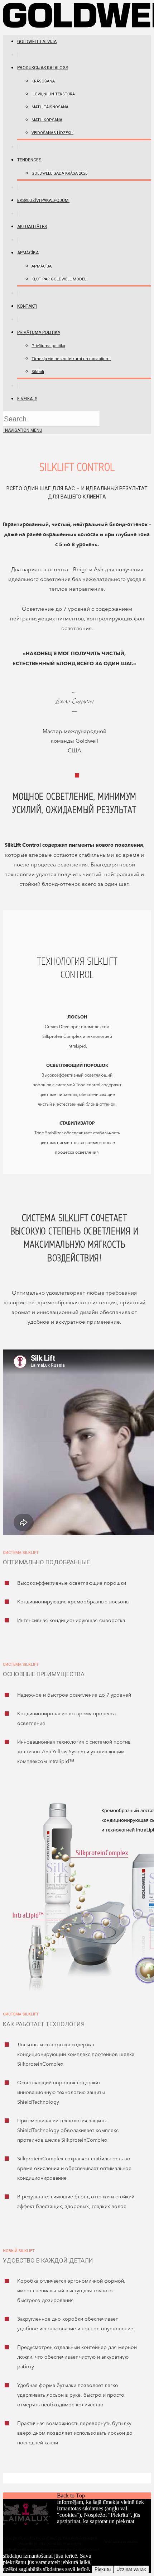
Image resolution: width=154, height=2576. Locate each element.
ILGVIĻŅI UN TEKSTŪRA (53, 94)
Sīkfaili (38, 372)
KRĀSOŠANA (43, 81)
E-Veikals (27, 399)
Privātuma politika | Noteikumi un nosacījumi (51, 2544)
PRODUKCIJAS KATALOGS (43, 68)
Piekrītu (103, 2569)
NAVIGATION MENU (23, 430)
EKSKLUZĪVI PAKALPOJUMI (43, 200)
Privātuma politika (39, 332)
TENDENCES (29, 160)
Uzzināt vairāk (131, 2569)
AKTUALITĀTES (32, 227)
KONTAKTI (27, 306)
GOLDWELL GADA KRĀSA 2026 (59, 173)
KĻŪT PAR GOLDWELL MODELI (59, 279)
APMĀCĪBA (28, 253)
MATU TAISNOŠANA (50, 107)
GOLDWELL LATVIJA (37, 42)
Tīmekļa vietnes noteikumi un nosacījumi (71, 359)
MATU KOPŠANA (47, 120)
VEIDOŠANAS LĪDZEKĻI (52, 133)
